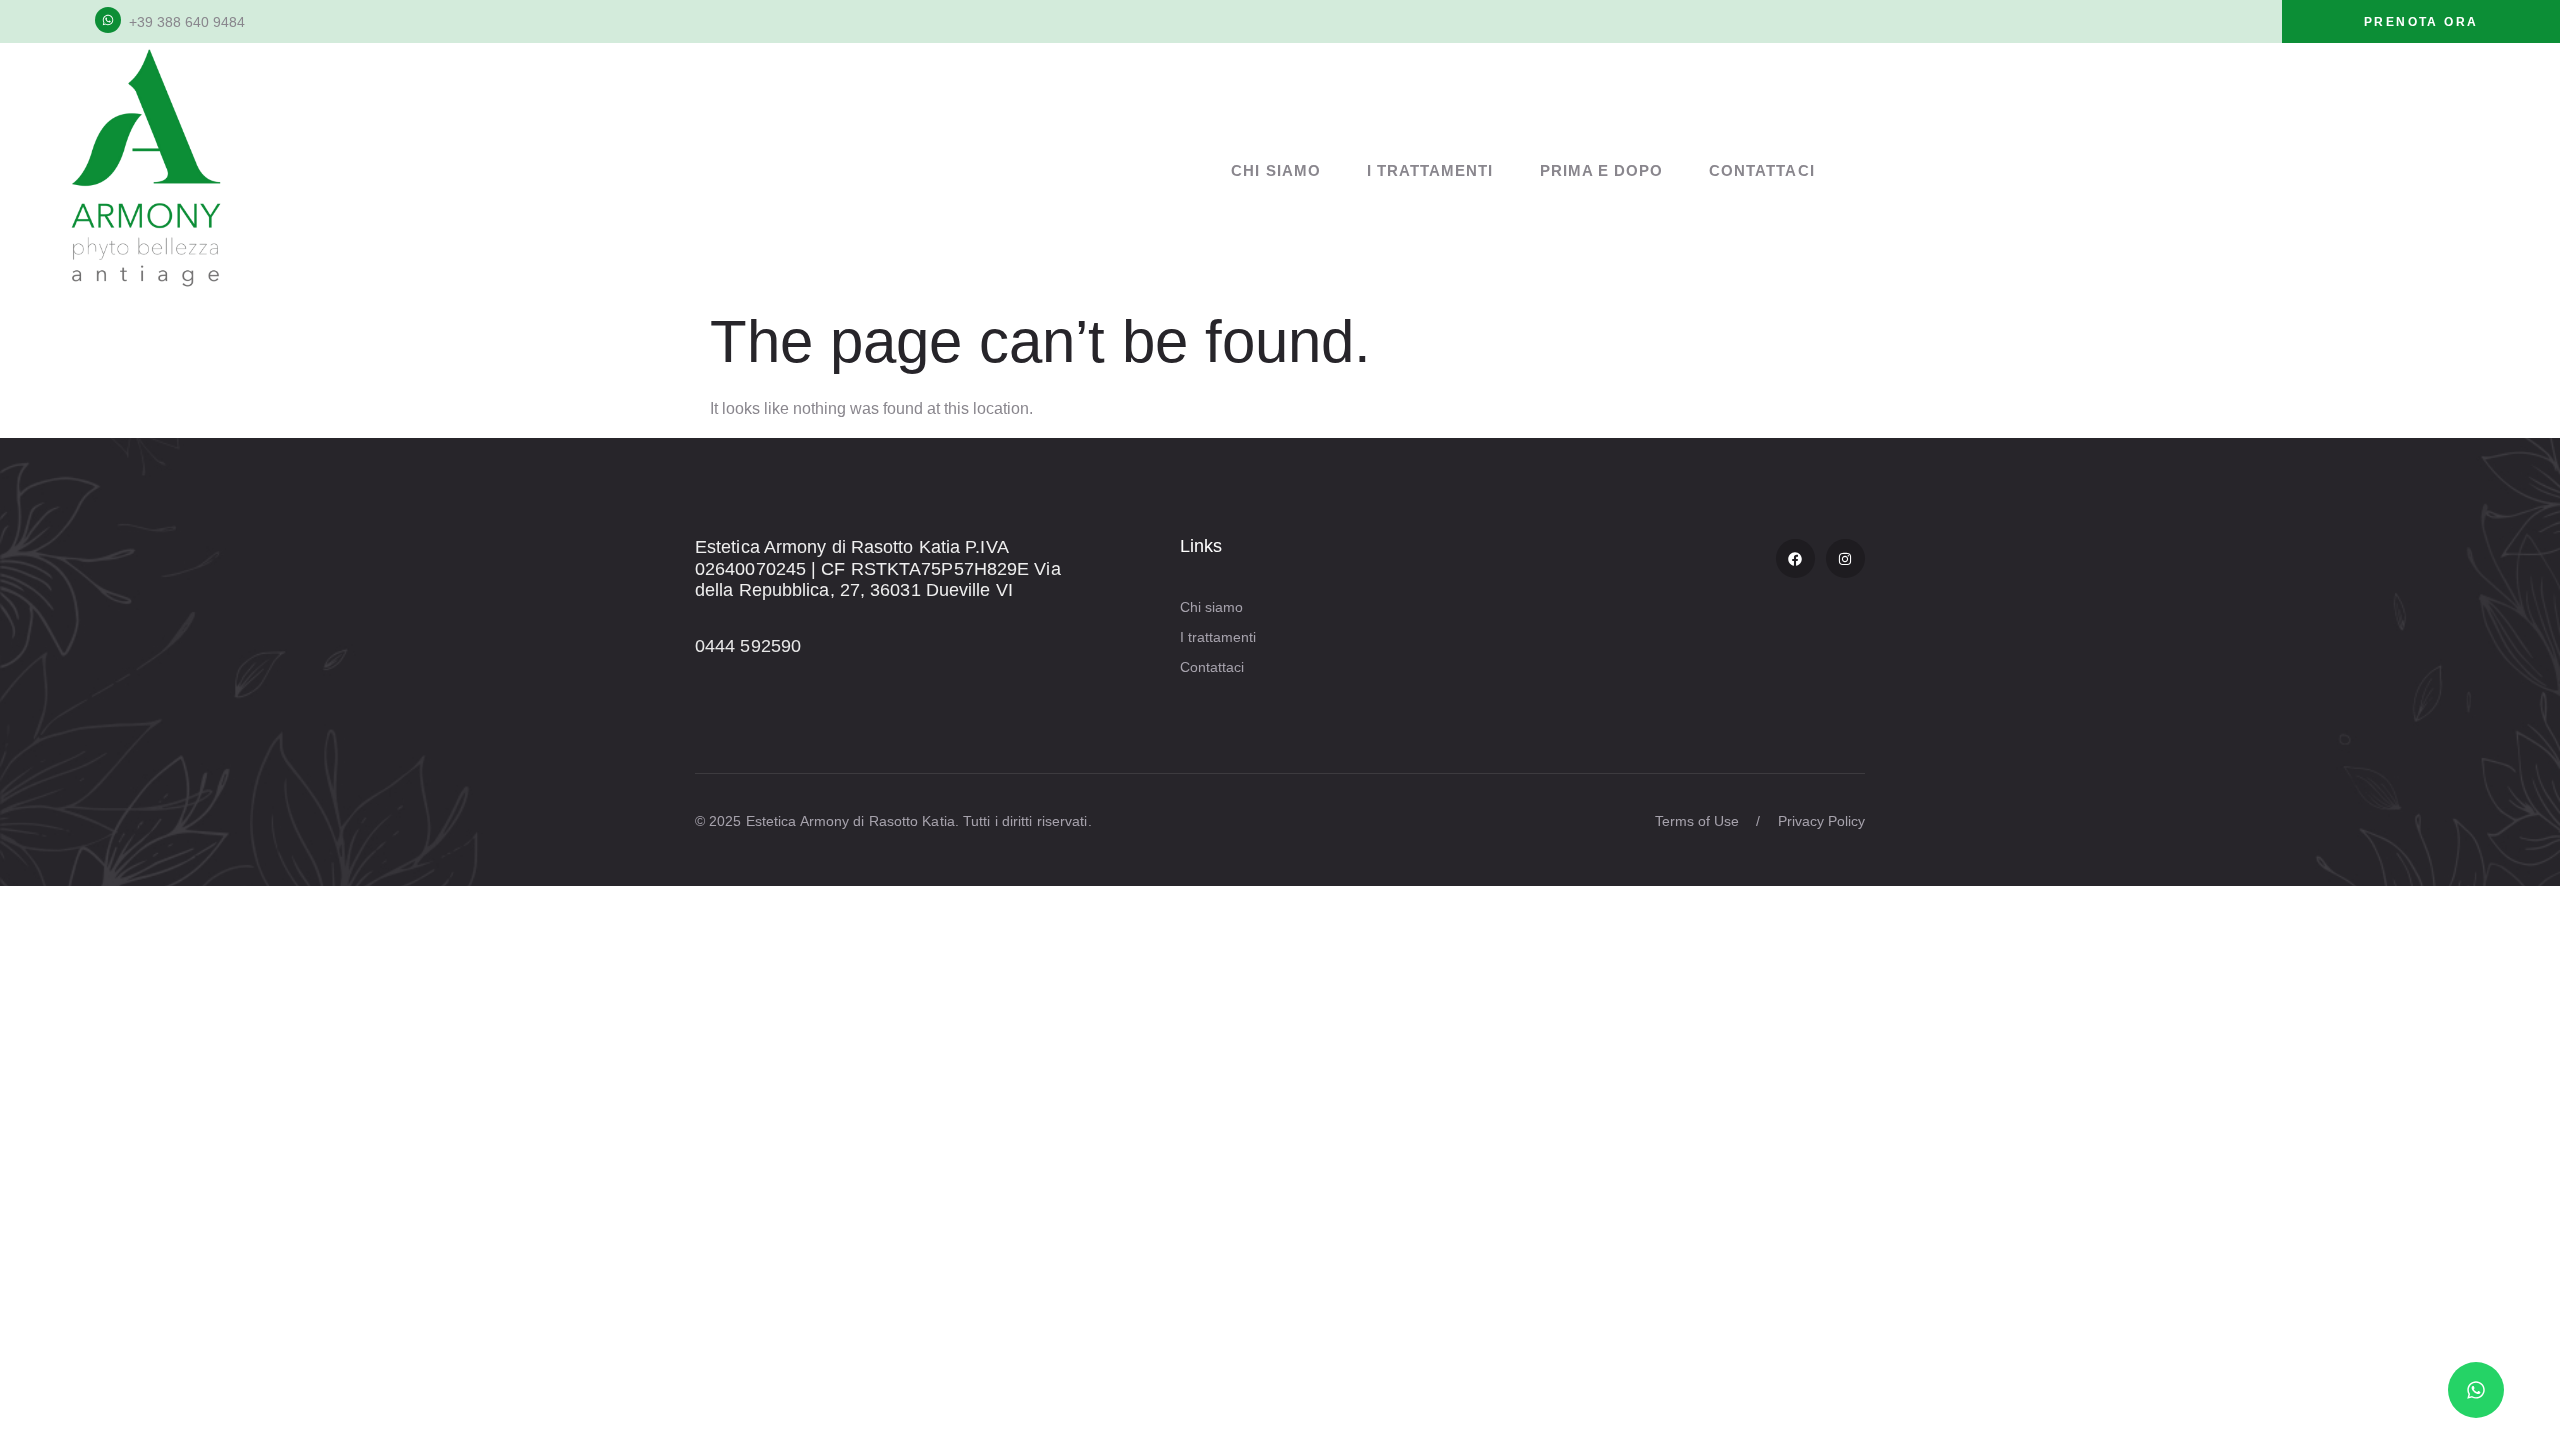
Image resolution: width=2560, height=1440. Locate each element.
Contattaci (1762, 170)
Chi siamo (1275, 170)
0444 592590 (748, 646)
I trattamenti (1430, 170)
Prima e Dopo (1602, 170)
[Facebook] (1795, 558)
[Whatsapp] (2476, 1390)
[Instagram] (1845, 558)
